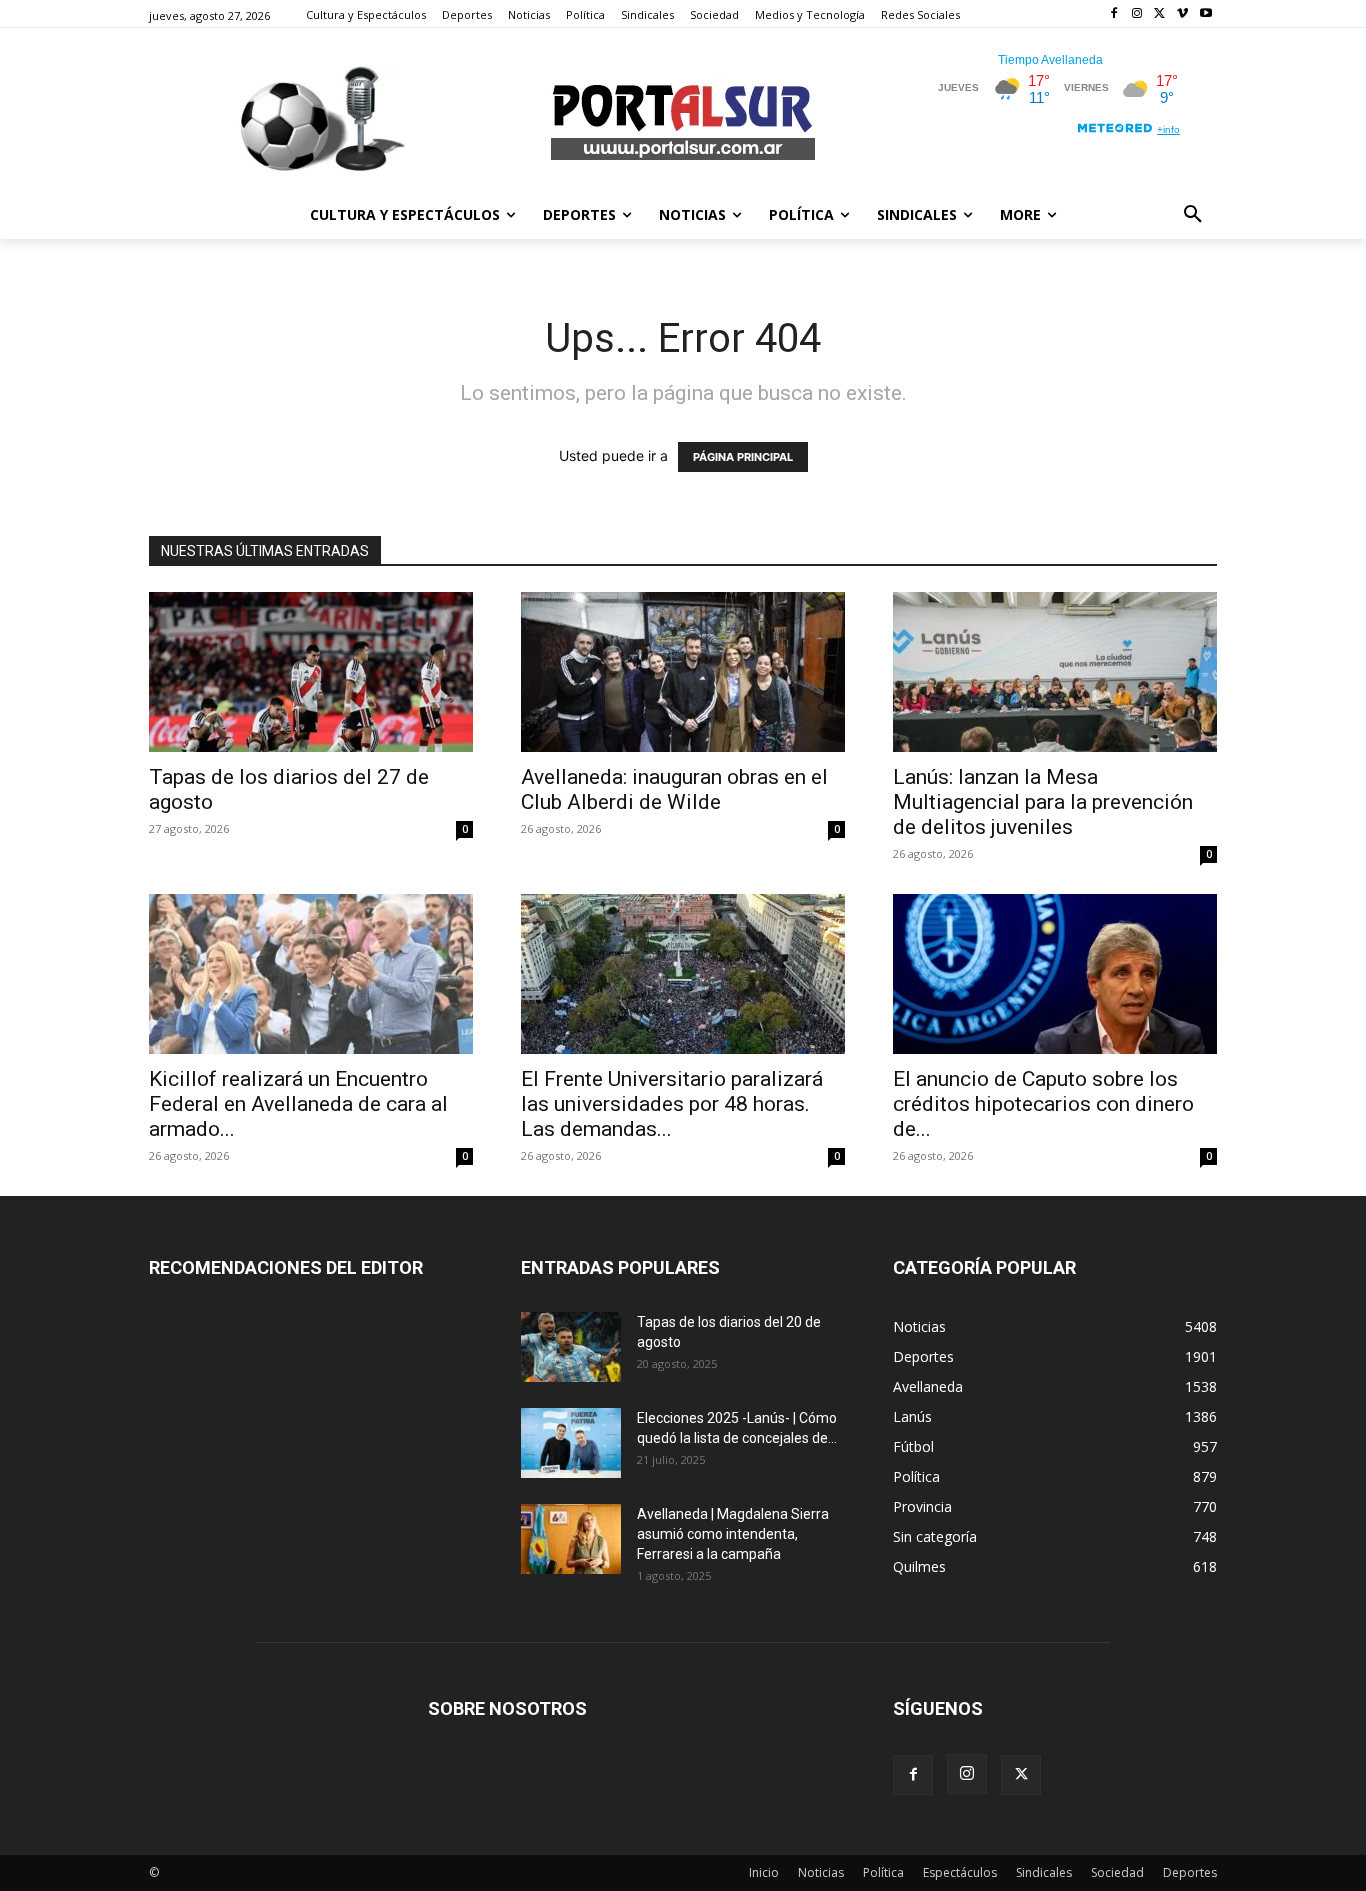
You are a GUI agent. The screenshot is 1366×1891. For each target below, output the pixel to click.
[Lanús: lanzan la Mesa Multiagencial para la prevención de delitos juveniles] (1055, 672)
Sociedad (1117, 1872)
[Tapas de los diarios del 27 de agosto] (311, 672)
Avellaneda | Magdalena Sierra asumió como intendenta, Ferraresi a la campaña (733, 1534)
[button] (1193, 215)
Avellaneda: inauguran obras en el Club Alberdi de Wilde (674, 789)
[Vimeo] (1182, 14)
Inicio (764, 1872)
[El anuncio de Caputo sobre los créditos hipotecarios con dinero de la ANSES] (1055, 974)
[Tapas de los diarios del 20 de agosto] (571, 1347)
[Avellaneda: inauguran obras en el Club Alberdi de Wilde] (683, 672)
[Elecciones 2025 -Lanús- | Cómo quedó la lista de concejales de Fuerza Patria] (571, 1443)
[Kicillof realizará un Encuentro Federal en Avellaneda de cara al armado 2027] (311, 974)
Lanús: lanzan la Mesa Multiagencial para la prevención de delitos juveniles (1043, 802)
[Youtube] (1205, 14)
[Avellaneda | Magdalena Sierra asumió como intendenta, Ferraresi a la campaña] (571, 1539)
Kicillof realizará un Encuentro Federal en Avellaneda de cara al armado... (298, 1104)
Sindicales (1044, 1872)
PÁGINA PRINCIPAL (743, 457)
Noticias (821, 1872)
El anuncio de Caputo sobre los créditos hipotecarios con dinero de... (1043, 1104)
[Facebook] (1114, 14)
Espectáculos (960, 1872)
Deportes (1190, 1872)
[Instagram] (1137, 14)
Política (883, 1872)
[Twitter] (1160, 14)
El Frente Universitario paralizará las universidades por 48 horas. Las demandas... (672, 1104)
